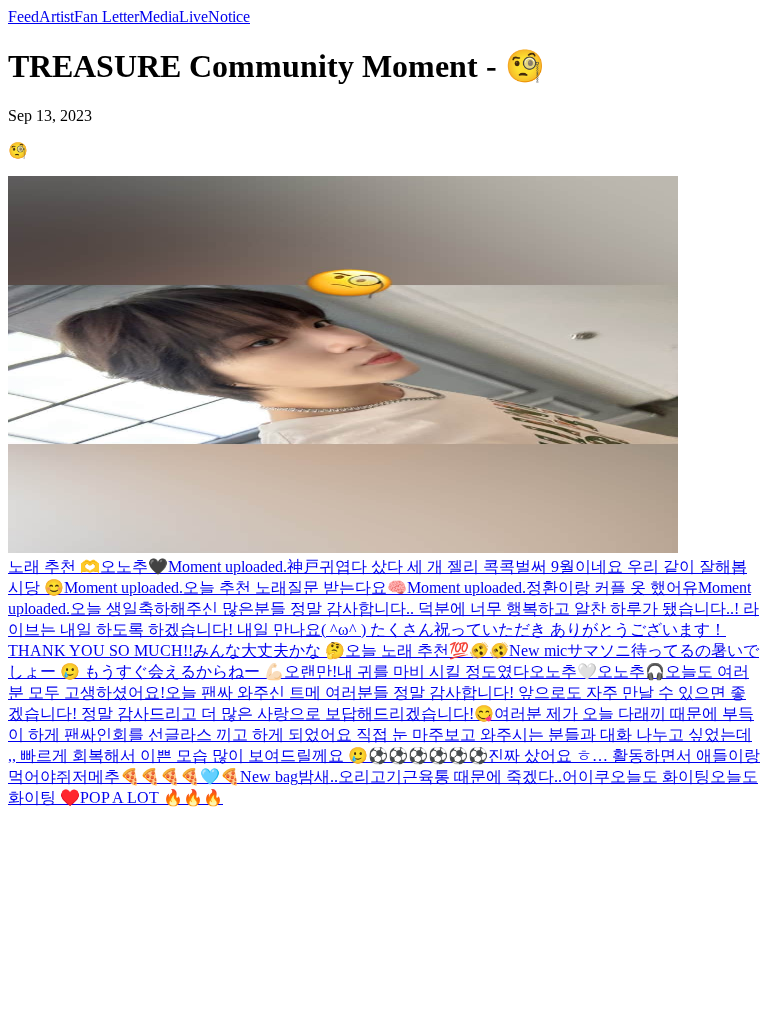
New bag (269, 776)
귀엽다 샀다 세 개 (383, 566)
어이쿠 (586, 776)
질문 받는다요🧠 (347, 587)
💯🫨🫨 (479, 650)
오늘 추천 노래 (235, 587)
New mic (538, 650)
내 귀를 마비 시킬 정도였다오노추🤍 (467, 671)
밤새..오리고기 (350, 776)
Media (159, 16)
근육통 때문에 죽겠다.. (482, 776)
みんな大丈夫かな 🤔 (269, 650)
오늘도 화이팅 (660, 776)
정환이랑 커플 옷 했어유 (612, 587)
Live (193, 16)
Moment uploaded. (227, 566)
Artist (56, 16)
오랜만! (310, 671)
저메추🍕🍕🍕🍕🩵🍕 (156, 776)
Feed (23, 16)
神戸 (303, 566)
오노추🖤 (134, 566)
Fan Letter (106, 16)
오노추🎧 (631, 671)
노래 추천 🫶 (54, 566)
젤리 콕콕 (481, 566)
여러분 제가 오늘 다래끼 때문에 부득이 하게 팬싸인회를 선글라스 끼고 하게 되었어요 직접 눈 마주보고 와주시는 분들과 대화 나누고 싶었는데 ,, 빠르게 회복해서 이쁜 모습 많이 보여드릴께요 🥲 (381, 734)
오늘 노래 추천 (397, 650)
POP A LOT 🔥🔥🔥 (151, 797)
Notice (229, 16)
